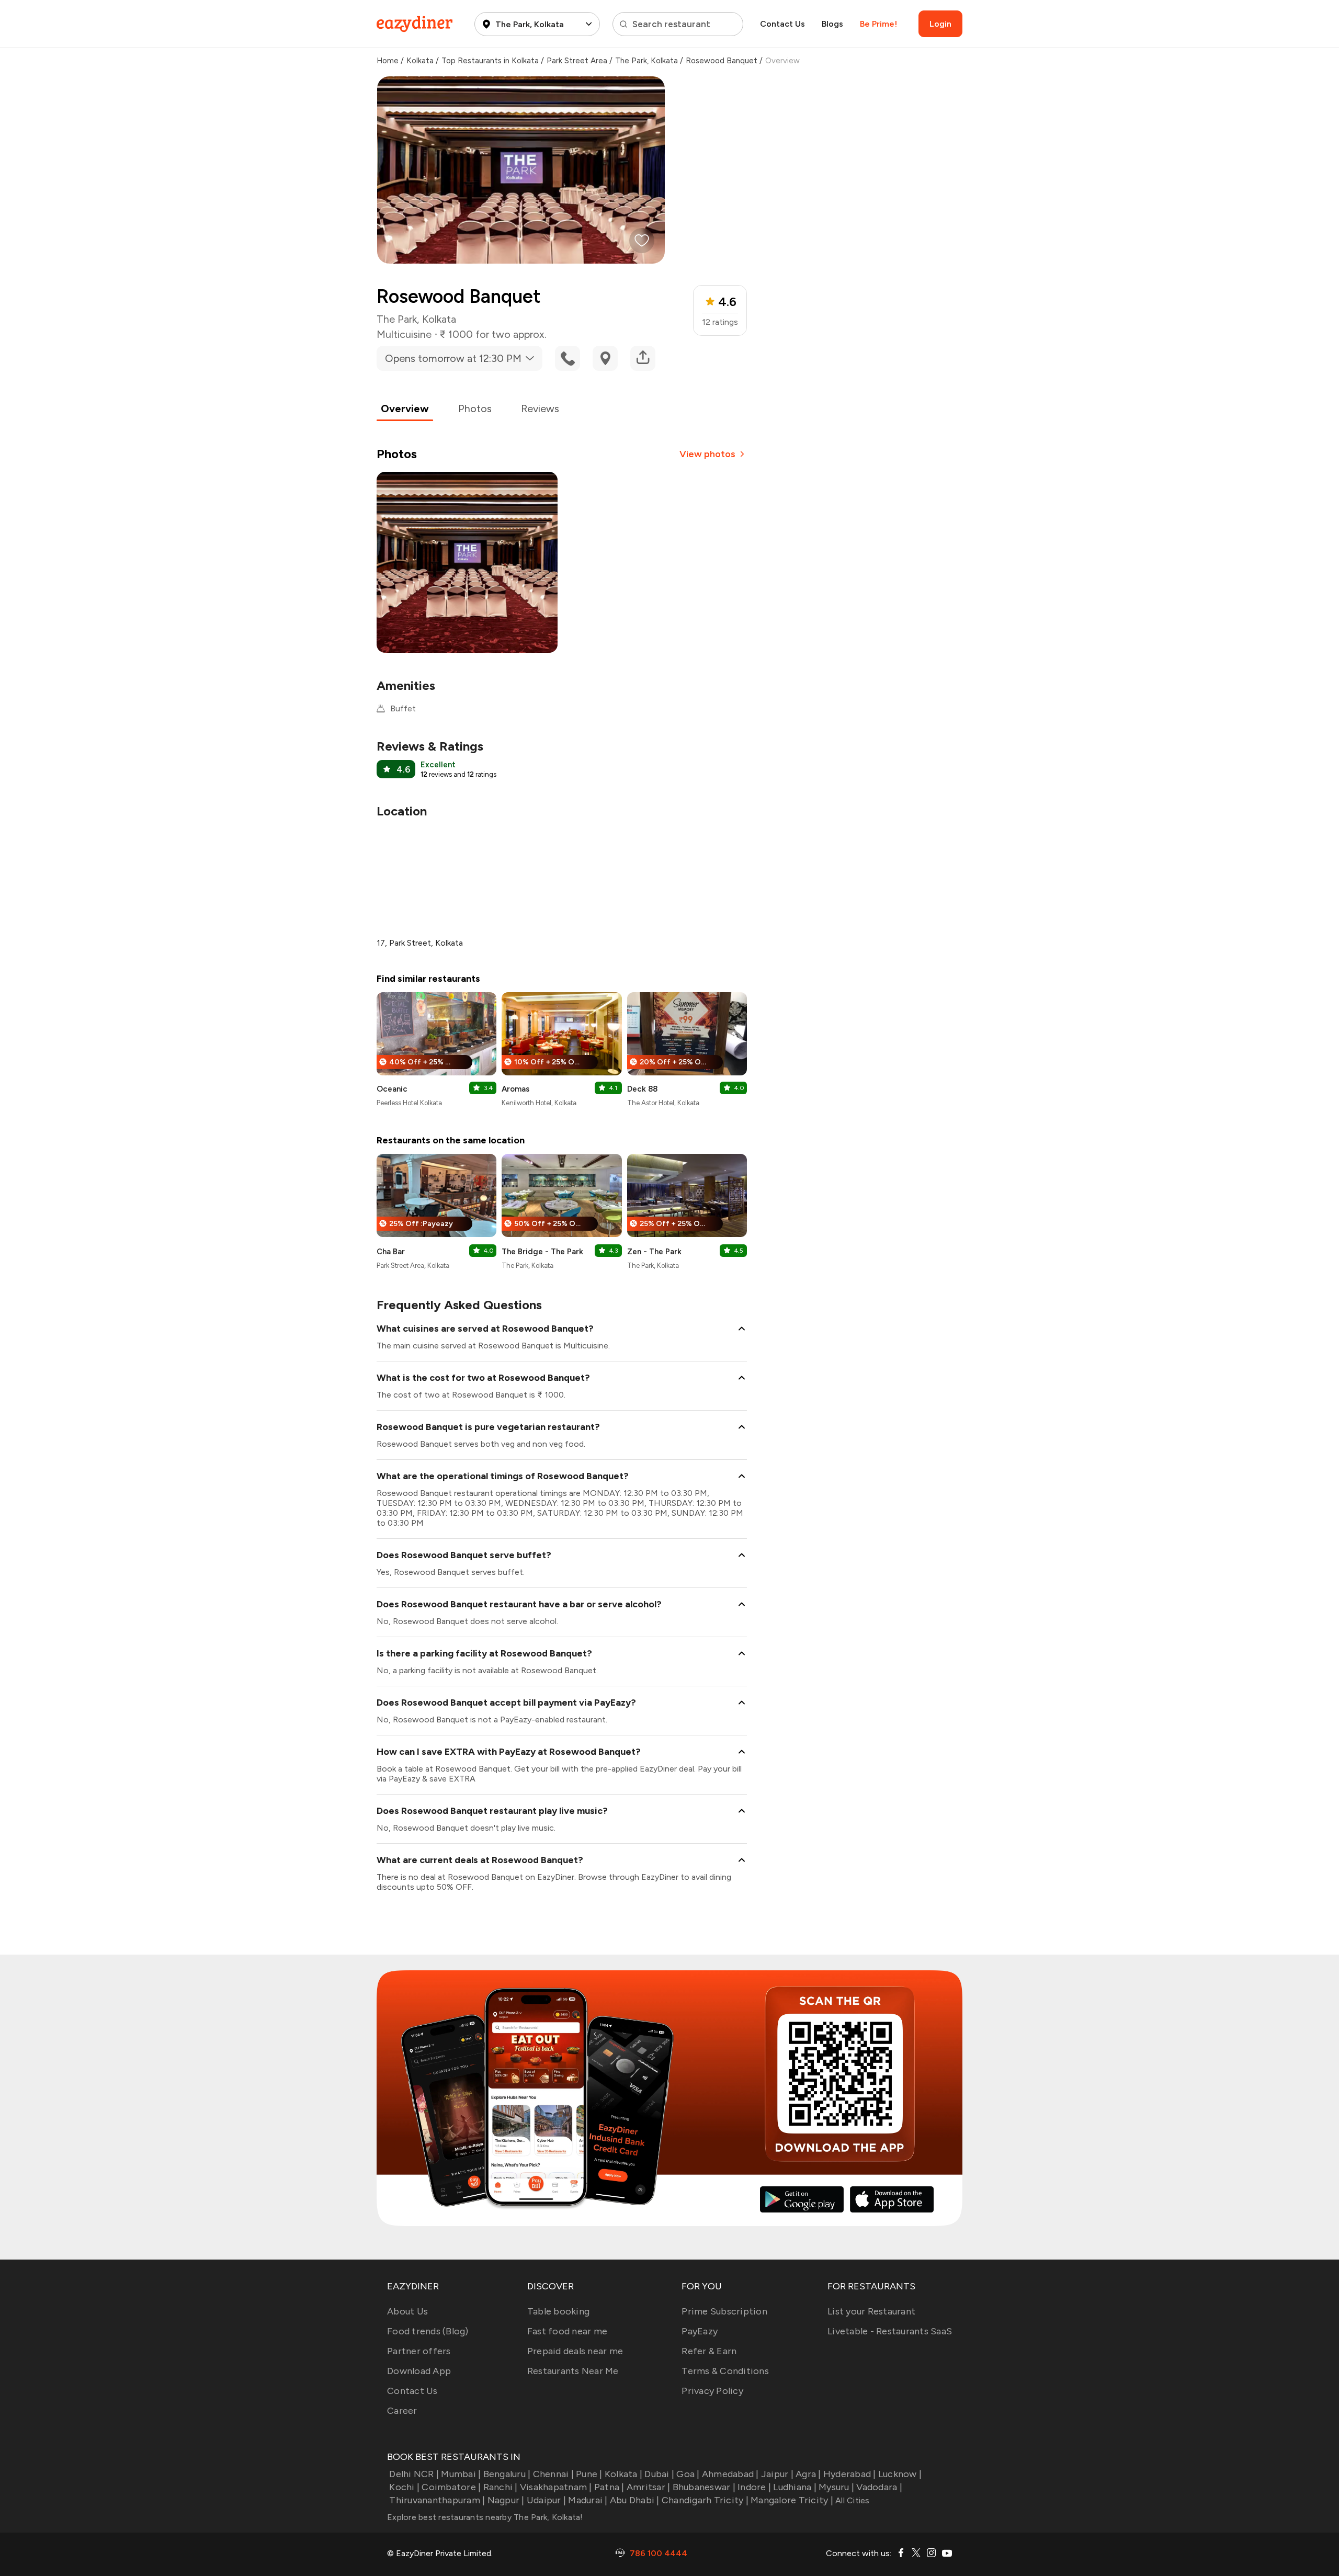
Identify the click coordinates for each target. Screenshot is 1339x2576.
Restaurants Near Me (573, 2371)
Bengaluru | (507, 2474)
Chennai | (553, 2474)
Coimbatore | (451, 2487)
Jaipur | (777, 2474)
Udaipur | (546, 2500)
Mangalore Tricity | (792, 2500)
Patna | (609, 2487)
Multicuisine (404, 334)
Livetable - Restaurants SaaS (890, 2331)
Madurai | (588, 2500)
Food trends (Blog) (428, 2331)
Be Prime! (878, 24)
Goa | (688, 2474)
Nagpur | (506, 2500)
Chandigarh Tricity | (705, 2500)
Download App (419, 2371)
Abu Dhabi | (635, 2500)
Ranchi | (500, 2487)
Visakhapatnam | (556, 2487)
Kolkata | (623, 2474)
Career (402, 2411)
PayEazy (700, 2331)
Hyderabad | (850, 2474)
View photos (707, 454)
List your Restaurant (871, 2311)
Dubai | (659, 2474)
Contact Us (782, 24)
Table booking (558, 2311)
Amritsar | (649, 2487)
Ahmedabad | (730, 2474)
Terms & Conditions (725, 2371)
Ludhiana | (795, 2487)
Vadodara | (879, 2487)
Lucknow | (900, 2474)
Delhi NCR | (414, 2474)
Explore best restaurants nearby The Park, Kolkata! (485, 2517)
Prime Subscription (724, 2311)
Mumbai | (461, 2474)
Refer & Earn (709, 2351)
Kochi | (404, 2487)
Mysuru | (836, 2487)
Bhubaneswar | (704, 2487)
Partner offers (419, 2351)
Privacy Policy (712, 2391)
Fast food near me (567, 2331)
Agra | (808, 2474)
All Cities (852, 2500)
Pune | (589, 2474)
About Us (407, 2311)
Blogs (832, 24)
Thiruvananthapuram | (437, 2500)
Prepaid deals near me (575, 2351)
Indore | (754, 2487)
